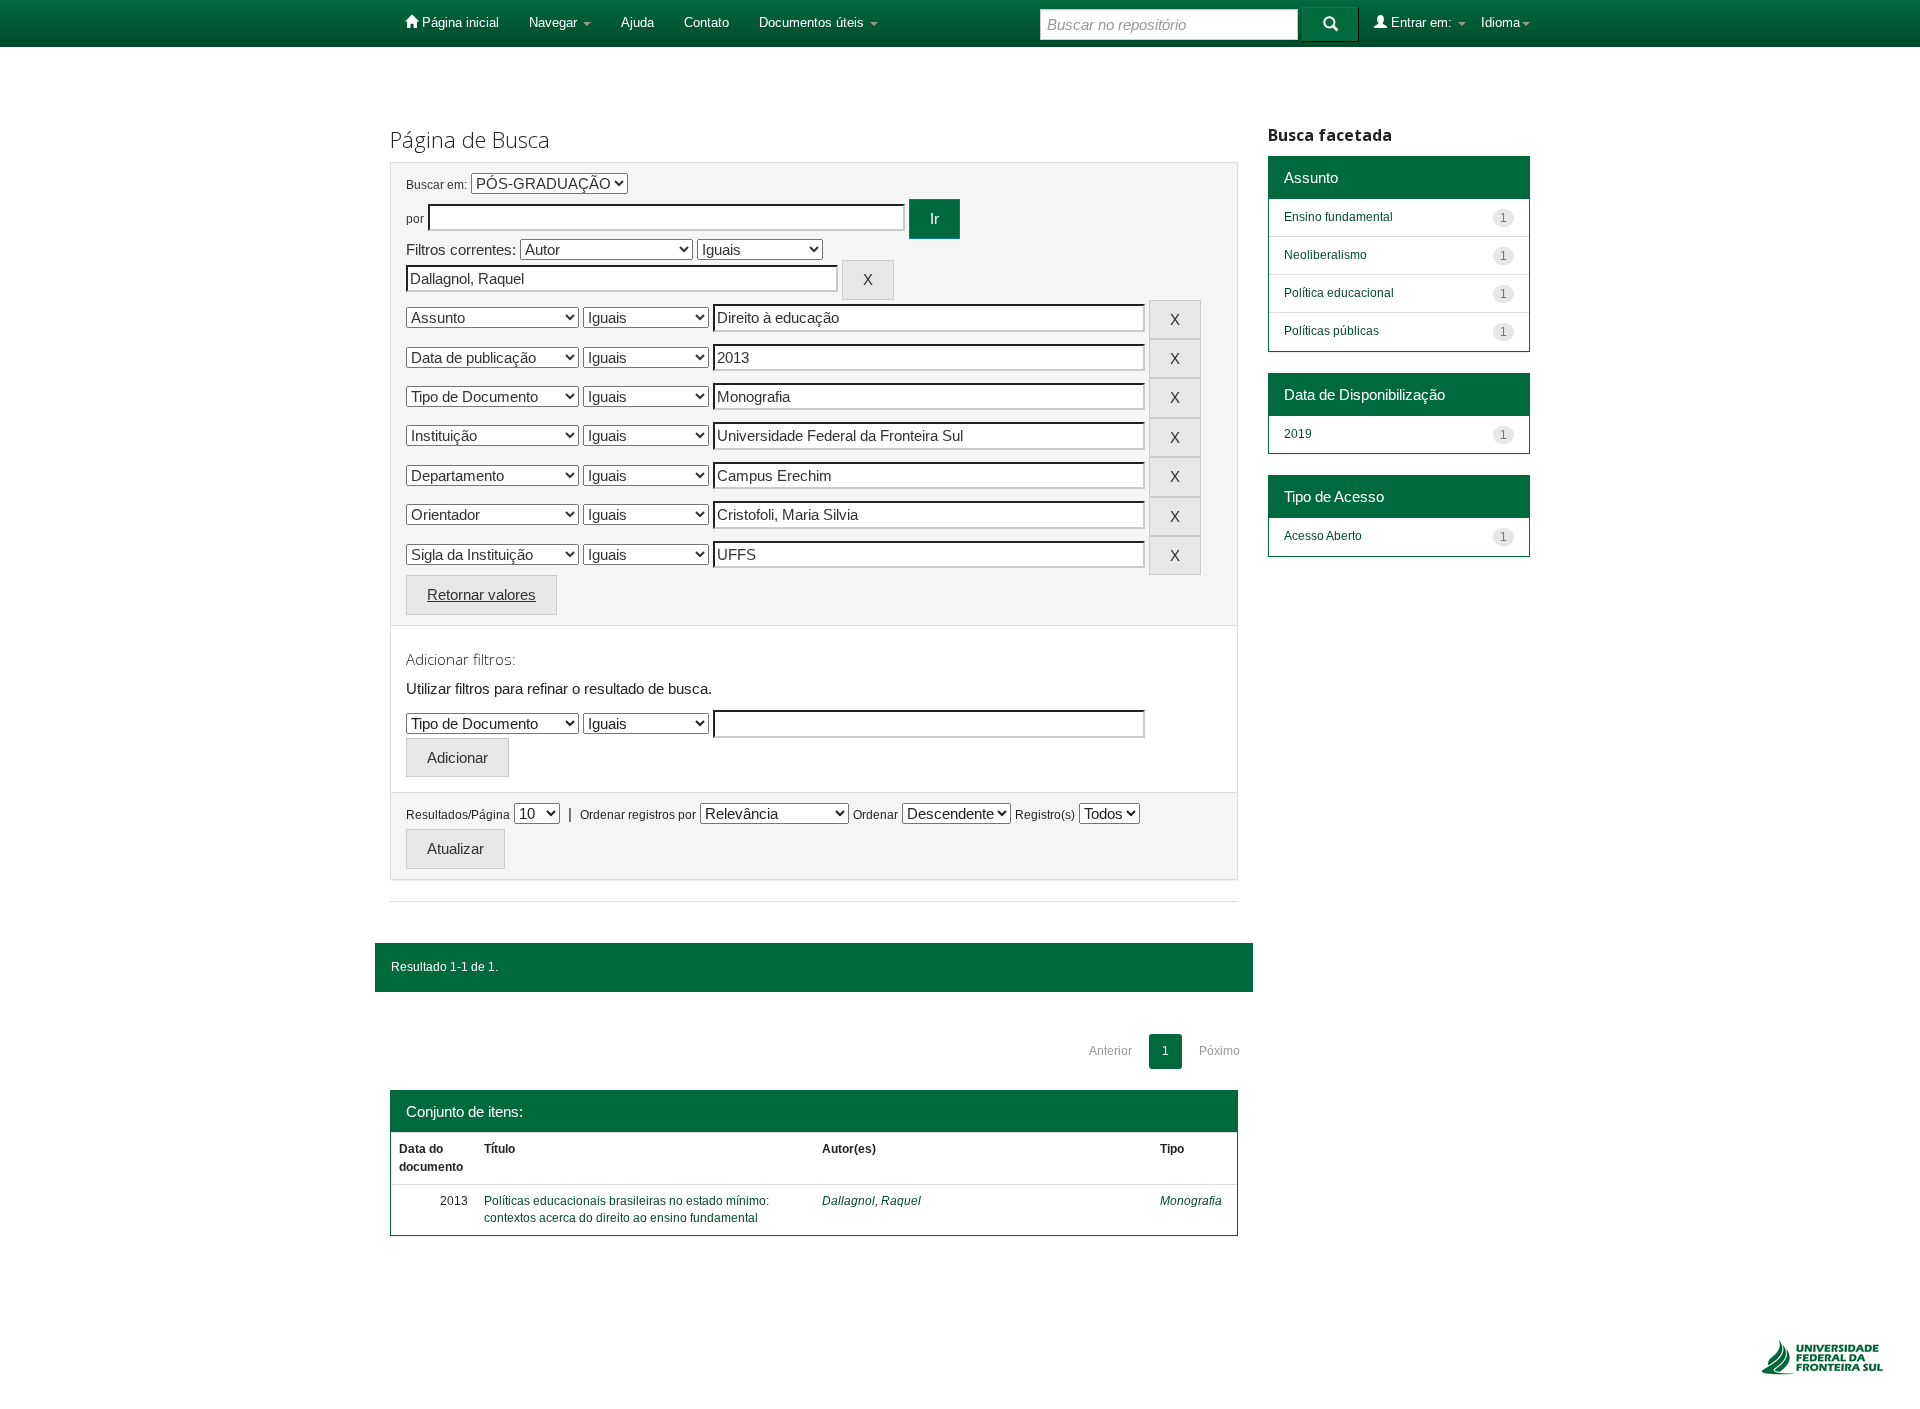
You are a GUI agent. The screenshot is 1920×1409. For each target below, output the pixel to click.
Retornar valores (481, 594)
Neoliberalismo (1325, 255)
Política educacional (1339, 293)
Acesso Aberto (1323, 536)
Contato (706, 22)
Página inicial (458, 22)
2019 (1298, 434)
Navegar (555, 22)
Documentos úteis (813, 22)
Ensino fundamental (1338, 217)
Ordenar (875, 815)
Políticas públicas (1331, 331)
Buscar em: (436, 185)
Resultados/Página (458, 815)
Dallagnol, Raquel (871, 1201)
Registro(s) (1045, 815)
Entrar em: (1421, 22)
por (415, 219)
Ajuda (637, 22)
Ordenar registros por (638, 815)
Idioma (1500, 22)
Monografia (1191, 1201)
